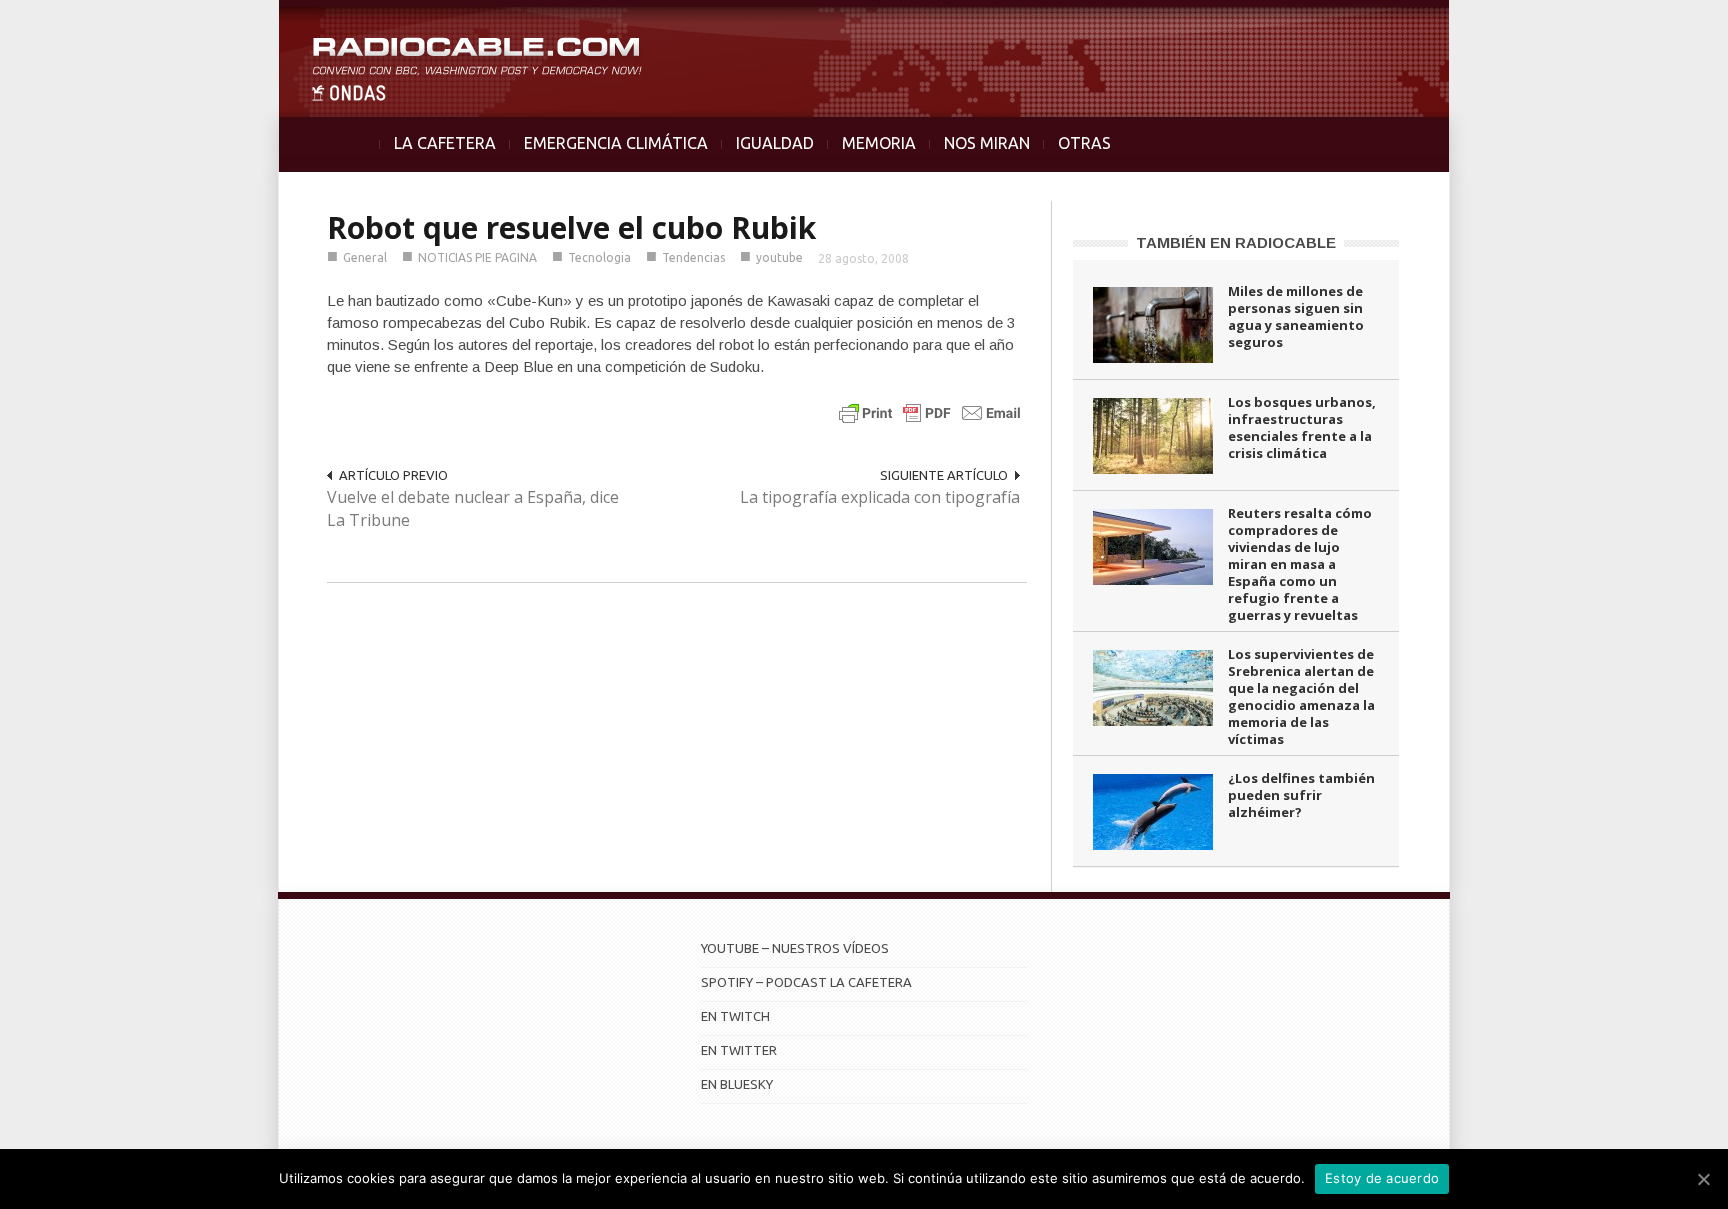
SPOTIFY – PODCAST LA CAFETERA (806, 982)
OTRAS (1084, 143)
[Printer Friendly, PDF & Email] (930, 412)
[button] (1660, 26)
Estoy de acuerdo (1382, 1178)
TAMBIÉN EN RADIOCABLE (1236, 242)
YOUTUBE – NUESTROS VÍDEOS (795, 948)
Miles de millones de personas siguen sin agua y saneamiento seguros (1296, 316)
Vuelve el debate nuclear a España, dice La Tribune (473, 508)
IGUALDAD (775, 143)
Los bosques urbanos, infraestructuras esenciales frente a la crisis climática (1302, 427)
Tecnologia (599, 257)
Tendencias (693, 257)
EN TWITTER (739, 1050)
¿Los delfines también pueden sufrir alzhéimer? (1301, 795)
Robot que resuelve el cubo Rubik (571, 227)
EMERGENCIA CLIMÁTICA (616, 143)
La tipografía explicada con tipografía (880, 497)
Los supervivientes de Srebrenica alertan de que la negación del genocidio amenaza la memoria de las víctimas (1301, 696)
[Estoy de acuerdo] (1703, 1179)
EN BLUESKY (737, 1084)
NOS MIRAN (987, 143)
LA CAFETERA (445, 143)
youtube (779, 257)
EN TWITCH (735, 1016)
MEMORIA (879, 143)
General (365, 257)
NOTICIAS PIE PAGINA (477, 257)
